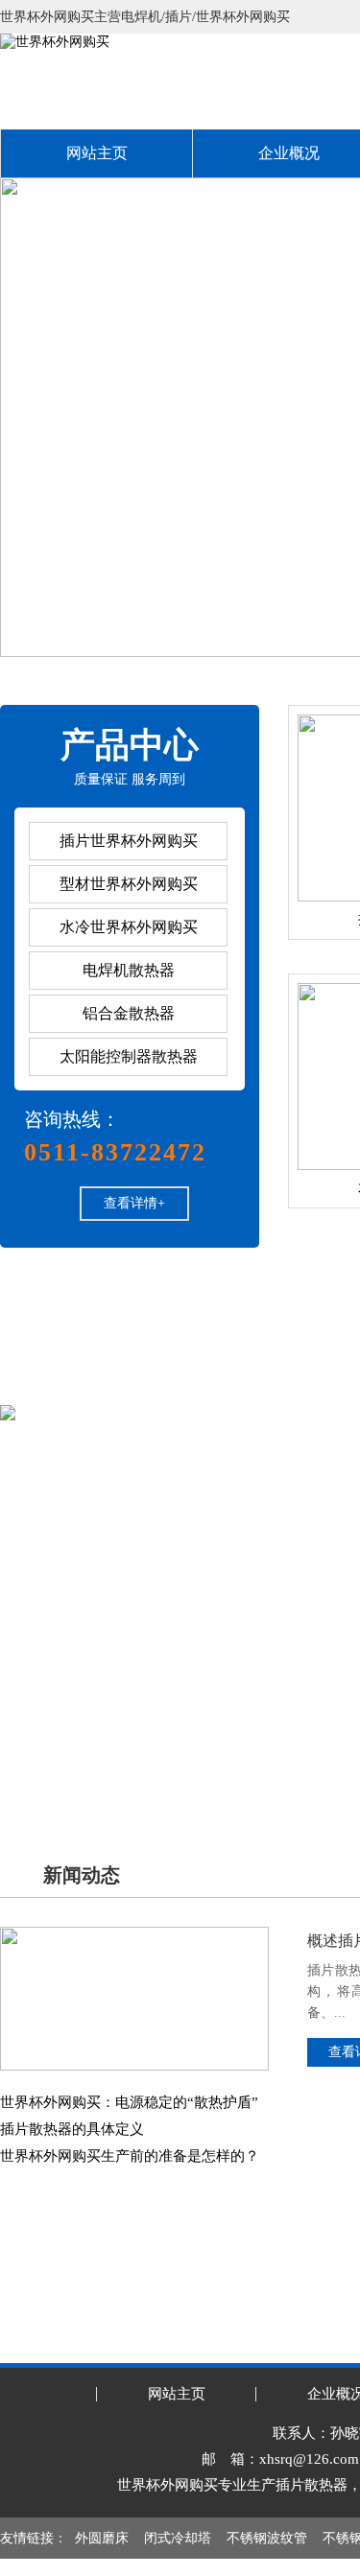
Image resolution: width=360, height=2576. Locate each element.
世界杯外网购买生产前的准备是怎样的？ (130, 2156)
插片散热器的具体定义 (72, 2129)
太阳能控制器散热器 (129, 1056)
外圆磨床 (102, 2538)
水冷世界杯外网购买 (129, 927)
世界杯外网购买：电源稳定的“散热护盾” (129, 2102)
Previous (34, 417)
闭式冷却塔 (178, 2538)
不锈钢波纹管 (267, 2538)
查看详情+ (134, 1203)
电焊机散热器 (129, 970)
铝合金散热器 (129, 1013)
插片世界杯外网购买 (129, 841)
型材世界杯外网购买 (129, 884)
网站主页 (97, 153)
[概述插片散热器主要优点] (134, 1934)
